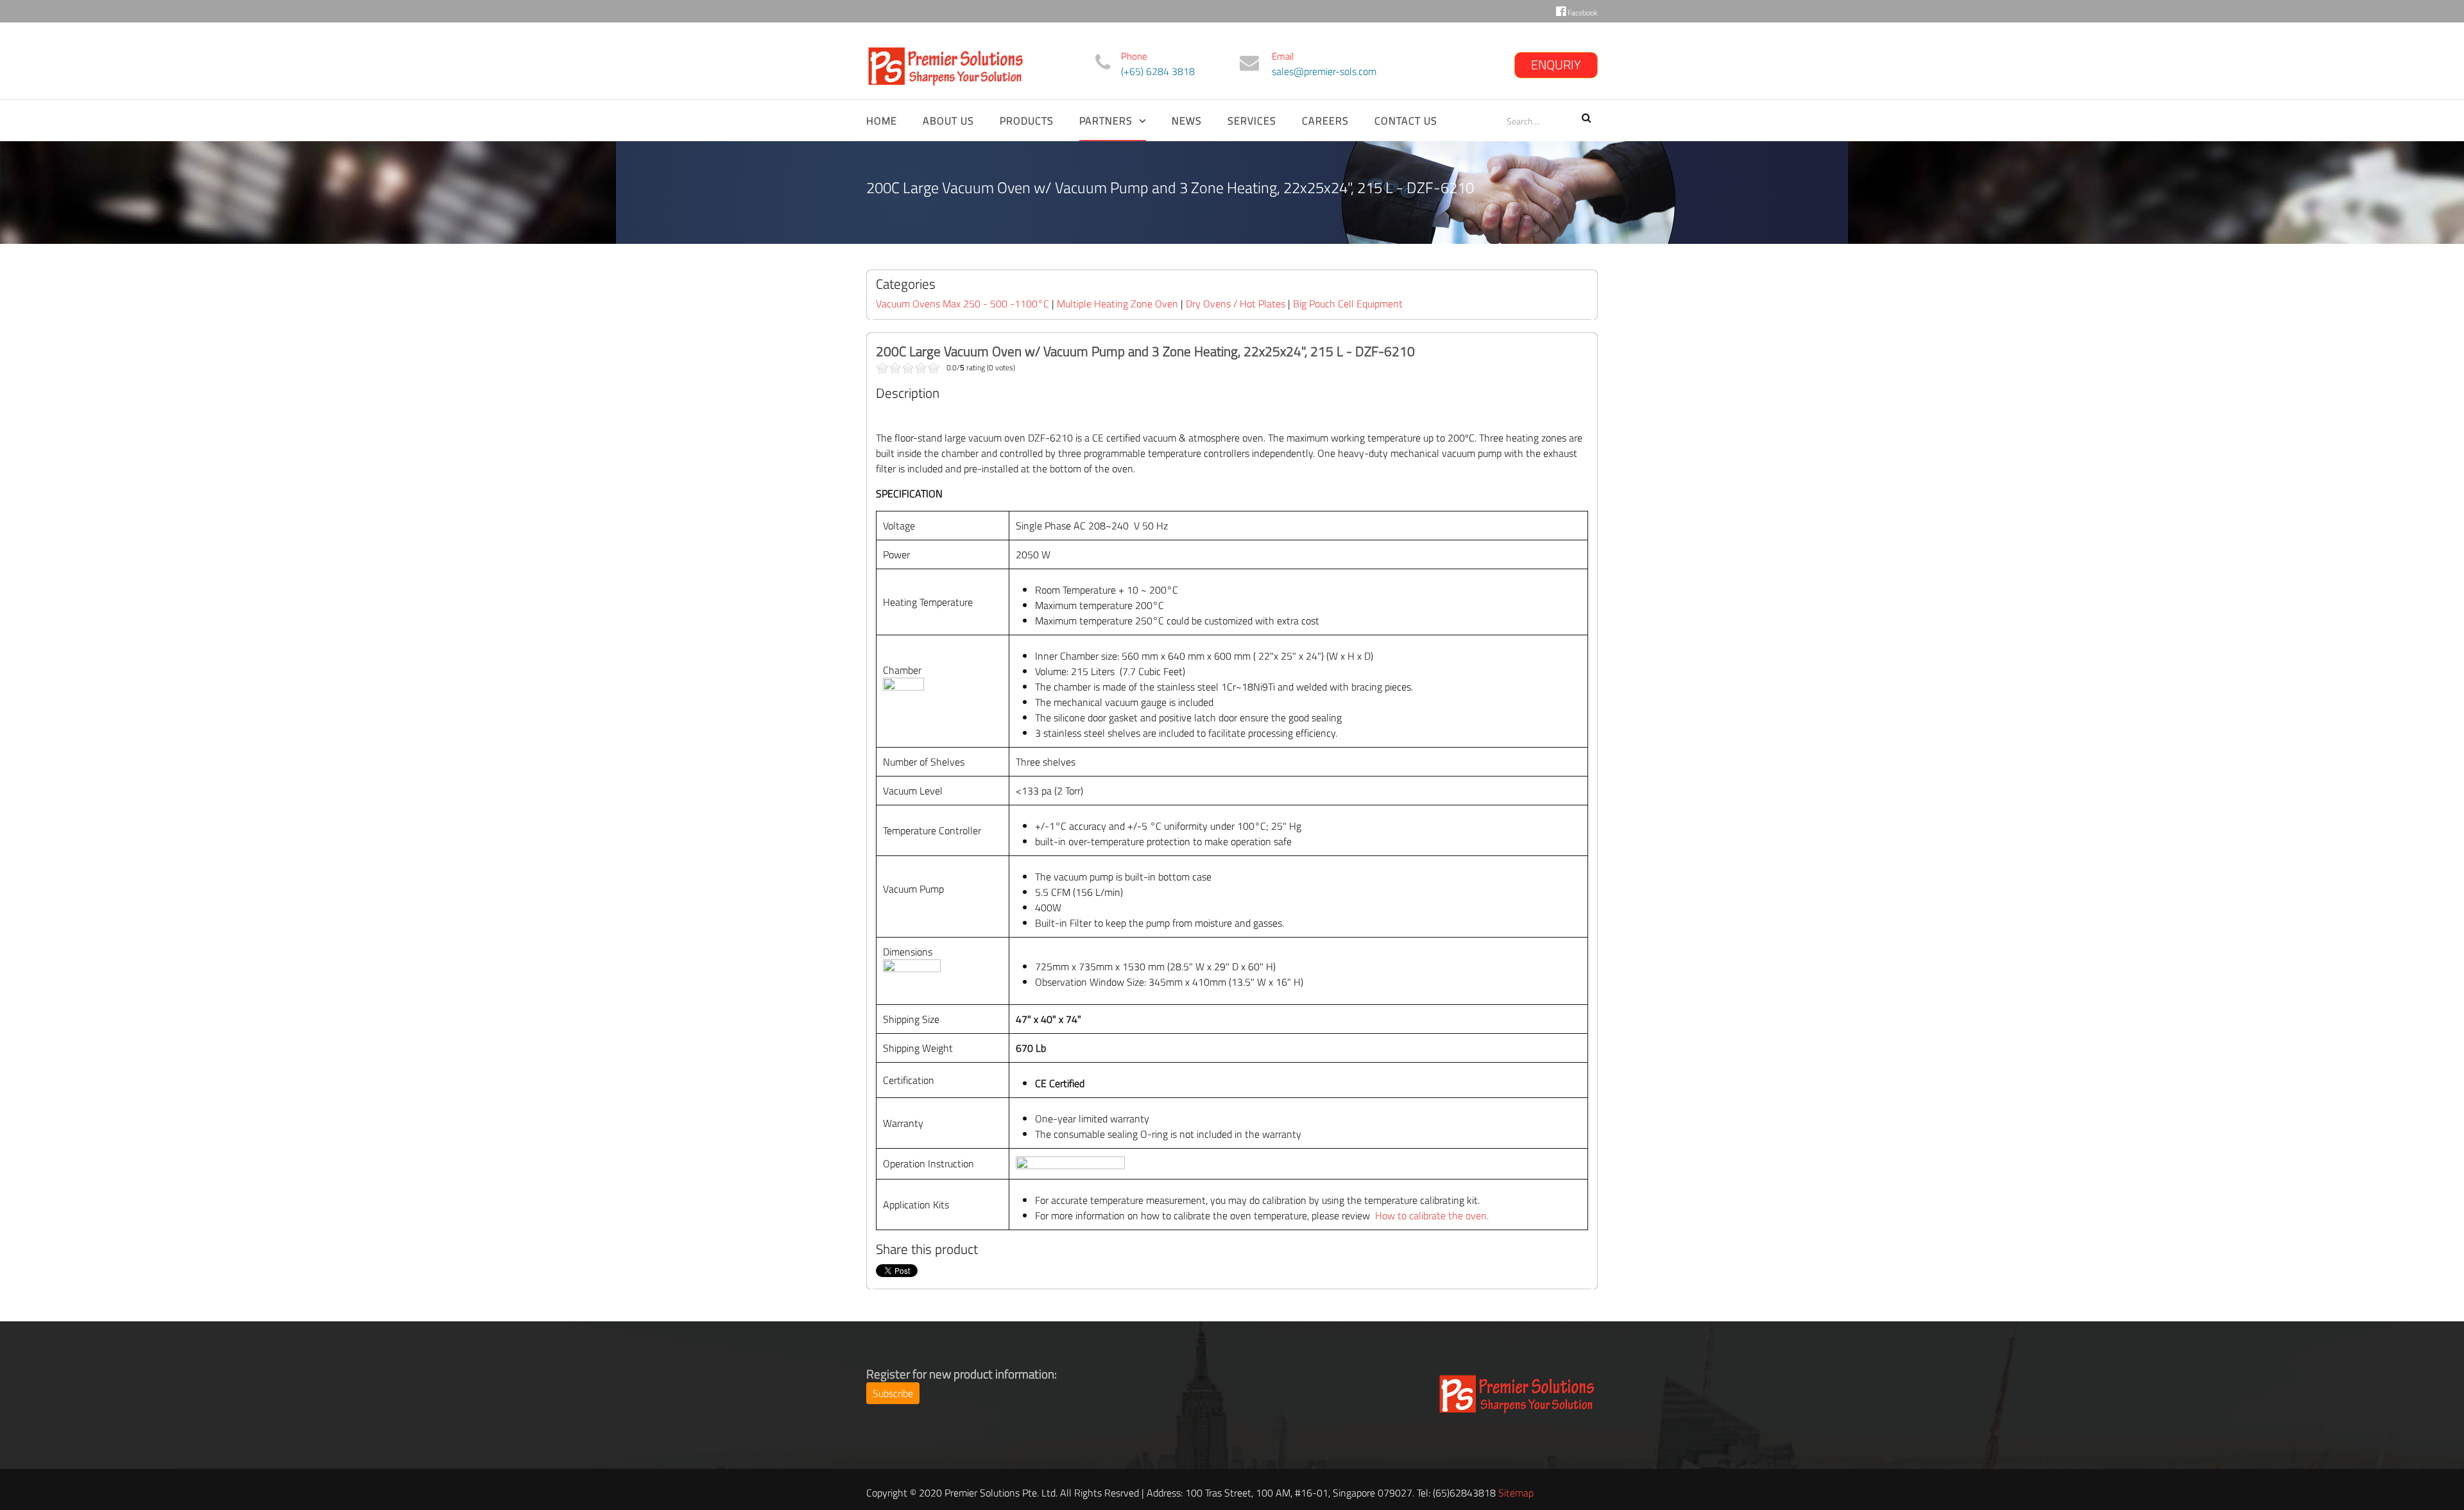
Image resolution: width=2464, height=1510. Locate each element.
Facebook (1582, 13)
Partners (1106, 121)
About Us (948, 121)
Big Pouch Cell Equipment (1348, 304)
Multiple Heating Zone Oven (1117, 304)
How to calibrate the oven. (1432, 1215)
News (1187, 121)
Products (1027, 121)
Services (1252, 121)
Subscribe (893, 1393)
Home (882, 121)
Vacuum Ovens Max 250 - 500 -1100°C (964, 304)
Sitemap (1516, 1493)
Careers (1325, 121)
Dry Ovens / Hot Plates (1236, 304)
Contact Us (1406, 121)
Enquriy (1556, 64)
